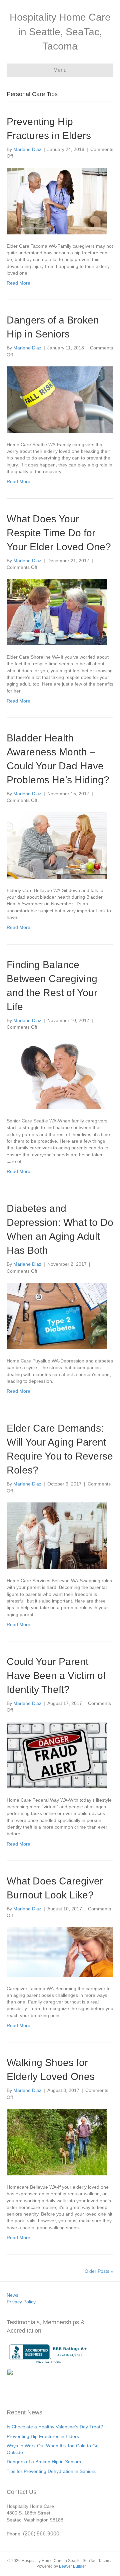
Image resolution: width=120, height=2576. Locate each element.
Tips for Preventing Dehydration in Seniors (51, 2471)
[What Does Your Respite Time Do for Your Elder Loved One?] (57, 612)
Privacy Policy (21, 2302)
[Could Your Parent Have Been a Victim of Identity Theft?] (57, 1754)
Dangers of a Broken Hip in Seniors (44, 2462)
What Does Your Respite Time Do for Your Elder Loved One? (59, 533)
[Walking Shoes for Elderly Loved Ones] (57, 2142)
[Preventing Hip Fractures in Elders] (57, 200)
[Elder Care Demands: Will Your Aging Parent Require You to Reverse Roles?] (57, 1535)
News (12, 2295)
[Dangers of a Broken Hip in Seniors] (60, 399)
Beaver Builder (72, 2566)
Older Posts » (99, 2271)
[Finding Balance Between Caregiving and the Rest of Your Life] (60, 1074)
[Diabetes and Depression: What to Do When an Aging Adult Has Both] (57, 1316)
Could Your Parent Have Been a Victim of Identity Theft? (56, 1675)
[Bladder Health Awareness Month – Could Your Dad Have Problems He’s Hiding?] (57, 845)
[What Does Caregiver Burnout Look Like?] (60, 1952)
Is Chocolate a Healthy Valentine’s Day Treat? (55, 2427)
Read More (18, 283)
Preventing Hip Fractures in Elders (43, 2436)
